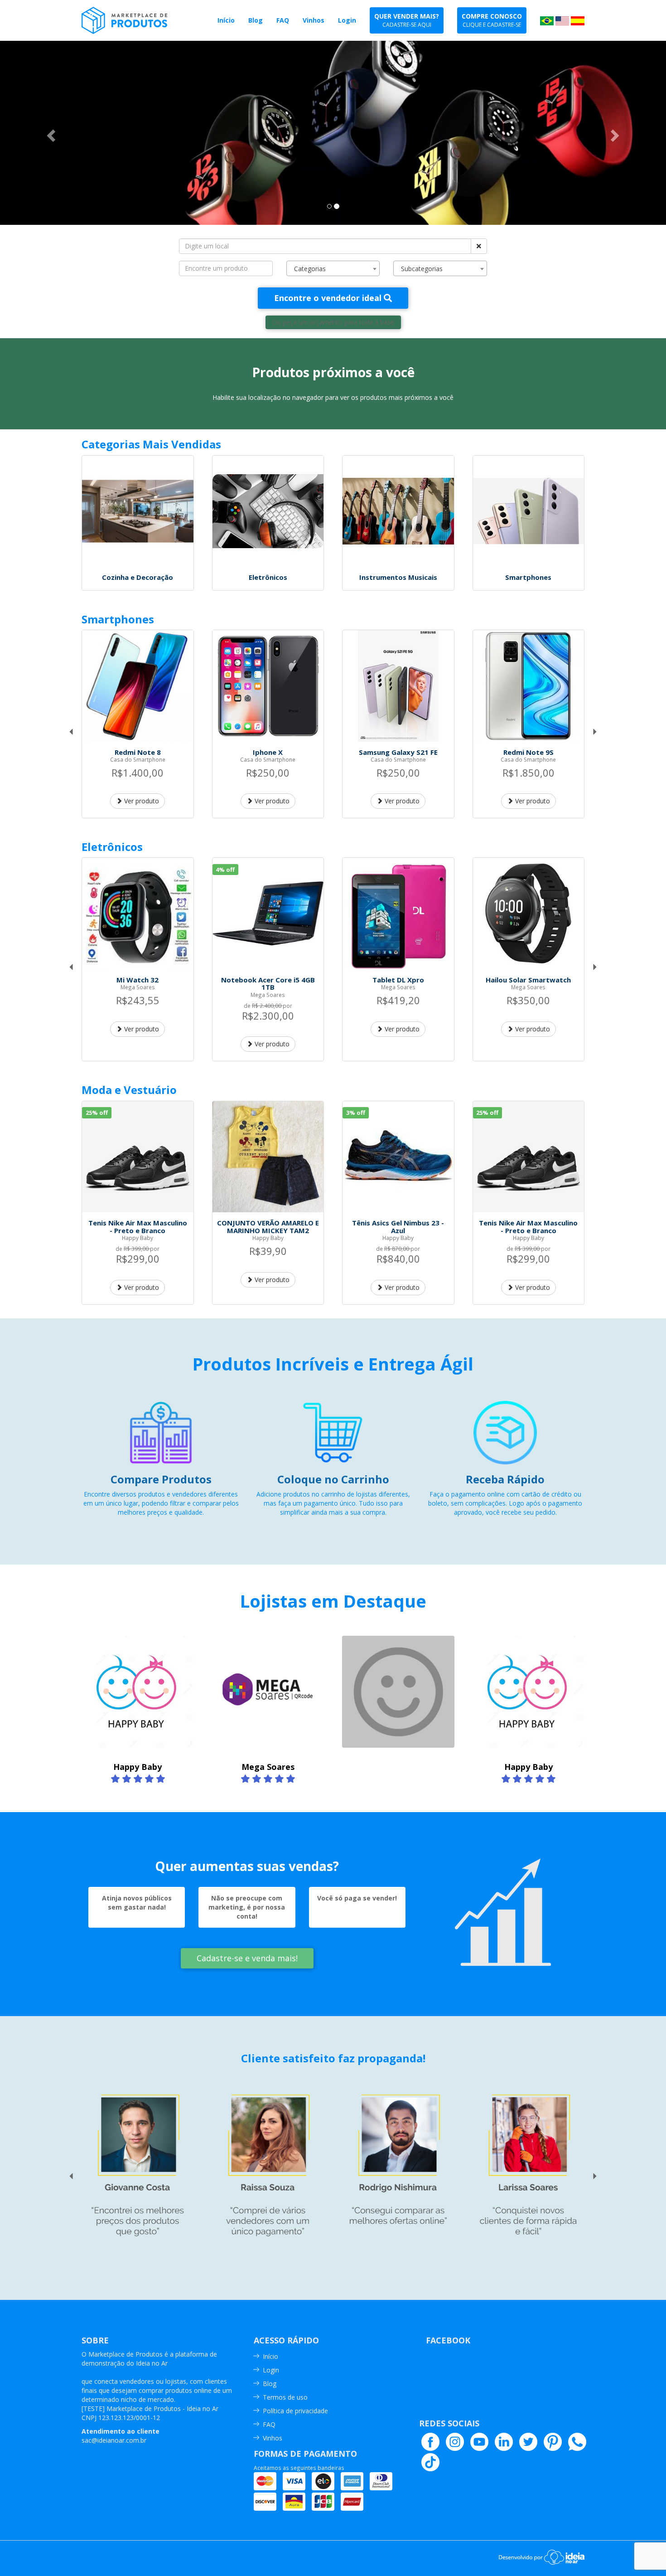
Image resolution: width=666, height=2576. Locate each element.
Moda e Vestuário (129, 1090)
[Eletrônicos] (268, 511)
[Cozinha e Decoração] (138, 511)
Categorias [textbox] (310, 269)
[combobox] (333, 268)
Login (271, 2370)
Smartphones (118, 619)
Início (270, 2356)
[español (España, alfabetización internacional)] (578, 20)
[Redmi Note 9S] (529, 686)
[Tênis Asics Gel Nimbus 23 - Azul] (398, 1157)
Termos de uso (285, 2397)
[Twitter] (528, 2442)
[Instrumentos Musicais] (398, 511)
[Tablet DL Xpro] (398, 914)
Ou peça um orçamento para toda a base (333, 322)
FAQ (269, 2424)
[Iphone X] (268, 686)
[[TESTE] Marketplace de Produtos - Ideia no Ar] (139, 20)
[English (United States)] (562, 20)
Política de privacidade (295, 2411)
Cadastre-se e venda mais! (247, 1958)
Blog (270, 2384)
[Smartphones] (529, 511)
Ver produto (141, 801)
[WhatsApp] (577, 2442)
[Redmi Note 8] (138, 686)
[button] (50, 133)
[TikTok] (430, 2462)
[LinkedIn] (504, 2442)
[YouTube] (479, 2442)
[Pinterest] (553, 2442)
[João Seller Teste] (398, 1692)
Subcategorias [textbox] (422, 269)
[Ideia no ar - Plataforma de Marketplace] (542, 2556)
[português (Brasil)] (547, 20)
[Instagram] (455, 2442)
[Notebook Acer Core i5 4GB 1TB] (268, 914)
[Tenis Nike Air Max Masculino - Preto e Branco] (138, 1157)
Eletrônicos (112, 847)
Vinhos (273, 2438)
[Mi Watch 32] (138, 914)
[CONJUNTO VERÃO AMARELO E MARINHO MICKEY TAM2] (268, 1157)
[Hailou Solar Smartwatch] (529, 914)
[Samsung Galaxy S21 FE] (398, 686)
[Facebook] (430, 2442)
